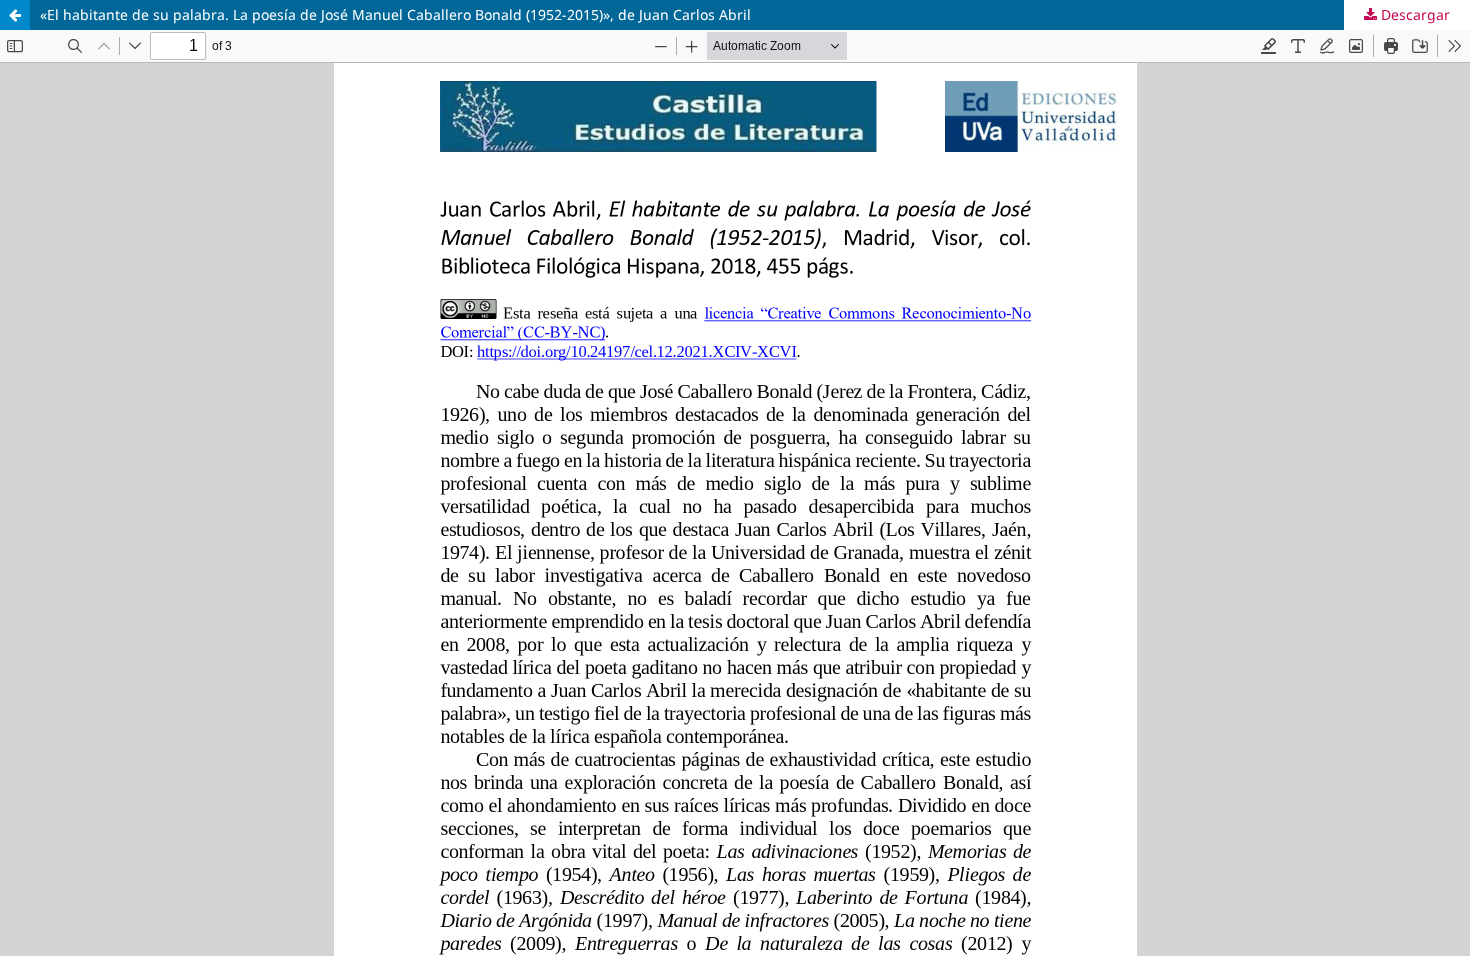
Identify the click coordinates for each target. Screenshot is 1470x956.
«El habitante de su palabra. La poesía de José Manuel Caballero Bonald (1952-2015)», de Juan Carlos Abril (395, 14)
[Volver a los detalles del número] (15, 15)
